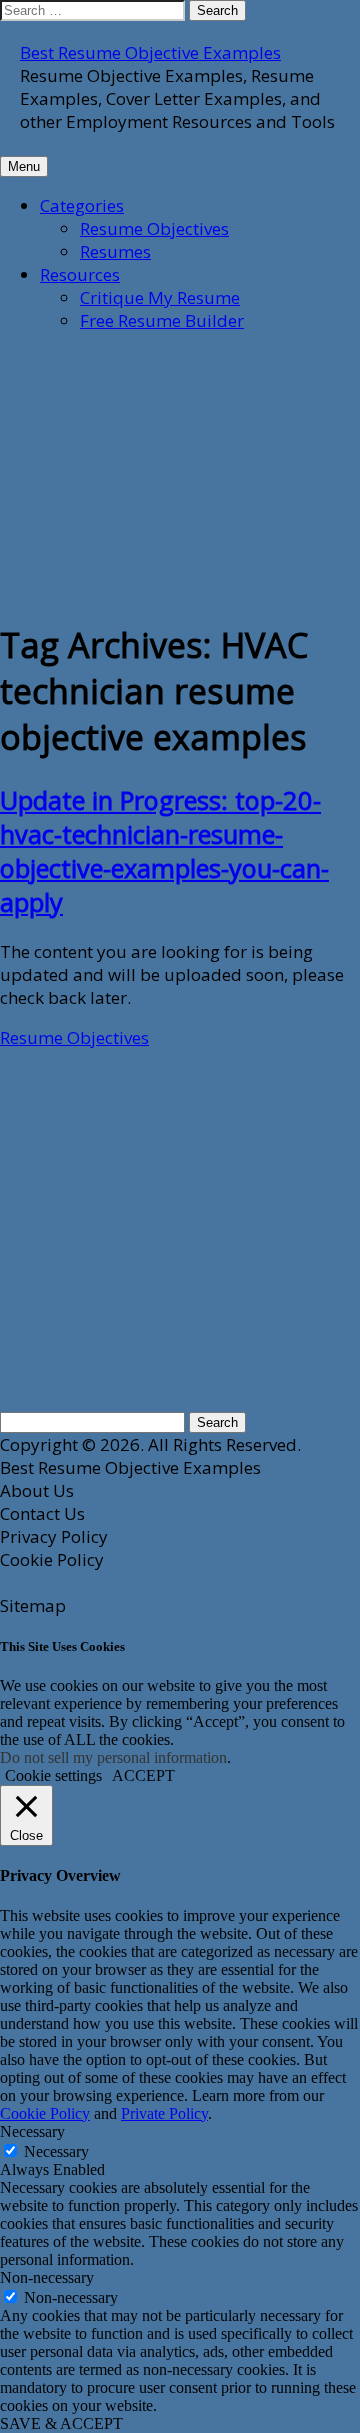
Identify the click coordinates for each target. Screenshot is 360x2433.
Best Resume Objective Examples (150, 52)
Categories (82, 205)
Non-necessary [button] (47, 2277)
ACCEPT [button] (143, 1775)
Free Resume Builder (162, 320)
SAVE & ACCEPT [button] (61, 2423)
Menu (24, 166)
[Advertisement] (150, 474)
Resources (80, 274)
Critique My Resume (160, 297)
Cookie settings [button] (53, 1775)
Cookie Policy (45, 2113)
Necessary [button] (32, 2131)
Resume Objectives (154, 228)
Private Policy (164, 2113)
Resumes (115, 251)
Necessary (56, 2151)
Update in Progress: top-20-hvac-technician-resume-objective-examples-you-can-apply (164, 851)
